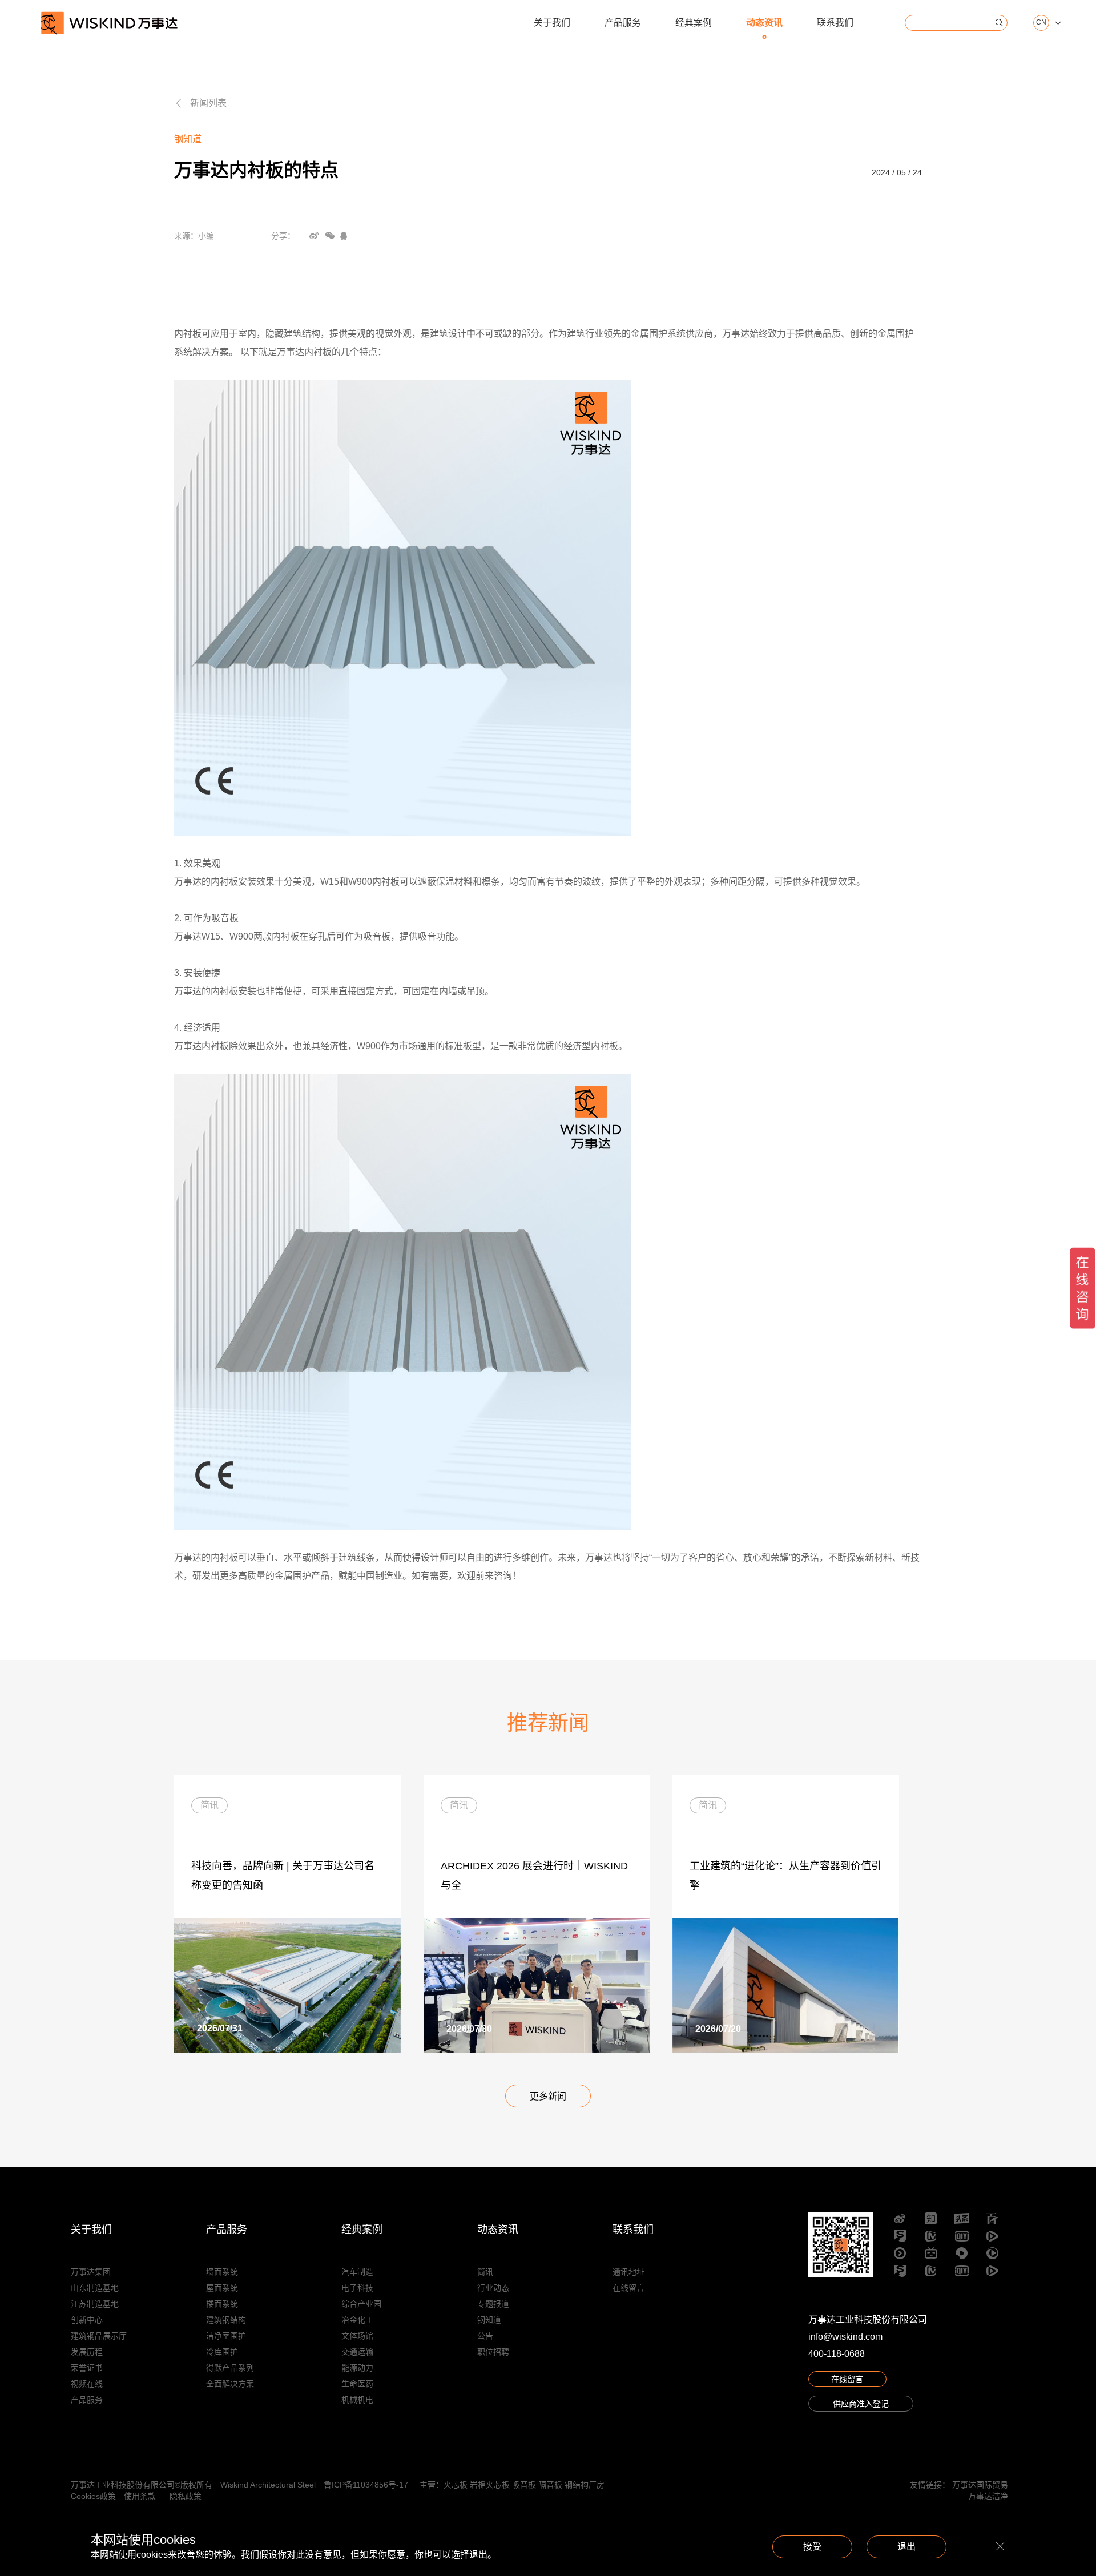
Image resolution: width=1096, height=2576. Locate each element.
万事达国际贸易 (980, 2485)
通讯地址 (628, 2272)
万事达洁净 (988, 2496)
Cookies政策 (93, 2496)
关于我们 (552, 23)
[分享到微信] (330, 236)
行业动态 (493, 2288)
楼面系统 (222, 2304)
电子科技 (357, 2288)
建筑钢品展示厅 (99, 2336)
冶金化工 (357, 2320)
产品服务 (623, 23)
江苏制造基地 (95, 2304)
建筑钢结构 (226, 2320)
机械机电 (357, 2400)
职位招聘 (493, 2352)
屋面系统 (222, 2288)
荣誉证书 (87, 2368)
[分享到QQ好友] (344, 236)
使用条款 (140, 2496)
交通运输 (357, 2352)
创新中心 (87, 2320)
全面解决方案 (230, 2384)
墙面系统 (222, 2272)
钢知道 (489, 2320)
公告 (485, 2336)
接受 (812, 2547)
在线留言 (628, 2288)
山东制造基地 (95, 2288)
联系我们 (835, 23)
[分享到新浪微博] (314, 236)
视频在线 (87, 2384)
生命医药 (357, 2384)
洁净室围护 (226, 2336)
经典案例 (694, 23)
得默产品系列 (230, 2368)
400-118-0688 (837, 2354)
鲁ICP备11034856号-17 (366, 2485)
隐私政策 (186, 2496)
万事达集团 (91, 2272)
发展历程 (87, 2352)
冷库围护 (222, 2352)
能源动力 (357, 2368)
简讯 (485, 2272)
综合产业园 (361, 2304)
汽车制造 (357, 2272)
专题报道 (493, 2304)
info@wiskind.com (845, 2337)
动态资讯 (764, 23)
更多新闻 (548, 2096)
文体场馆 (357, 2336)
